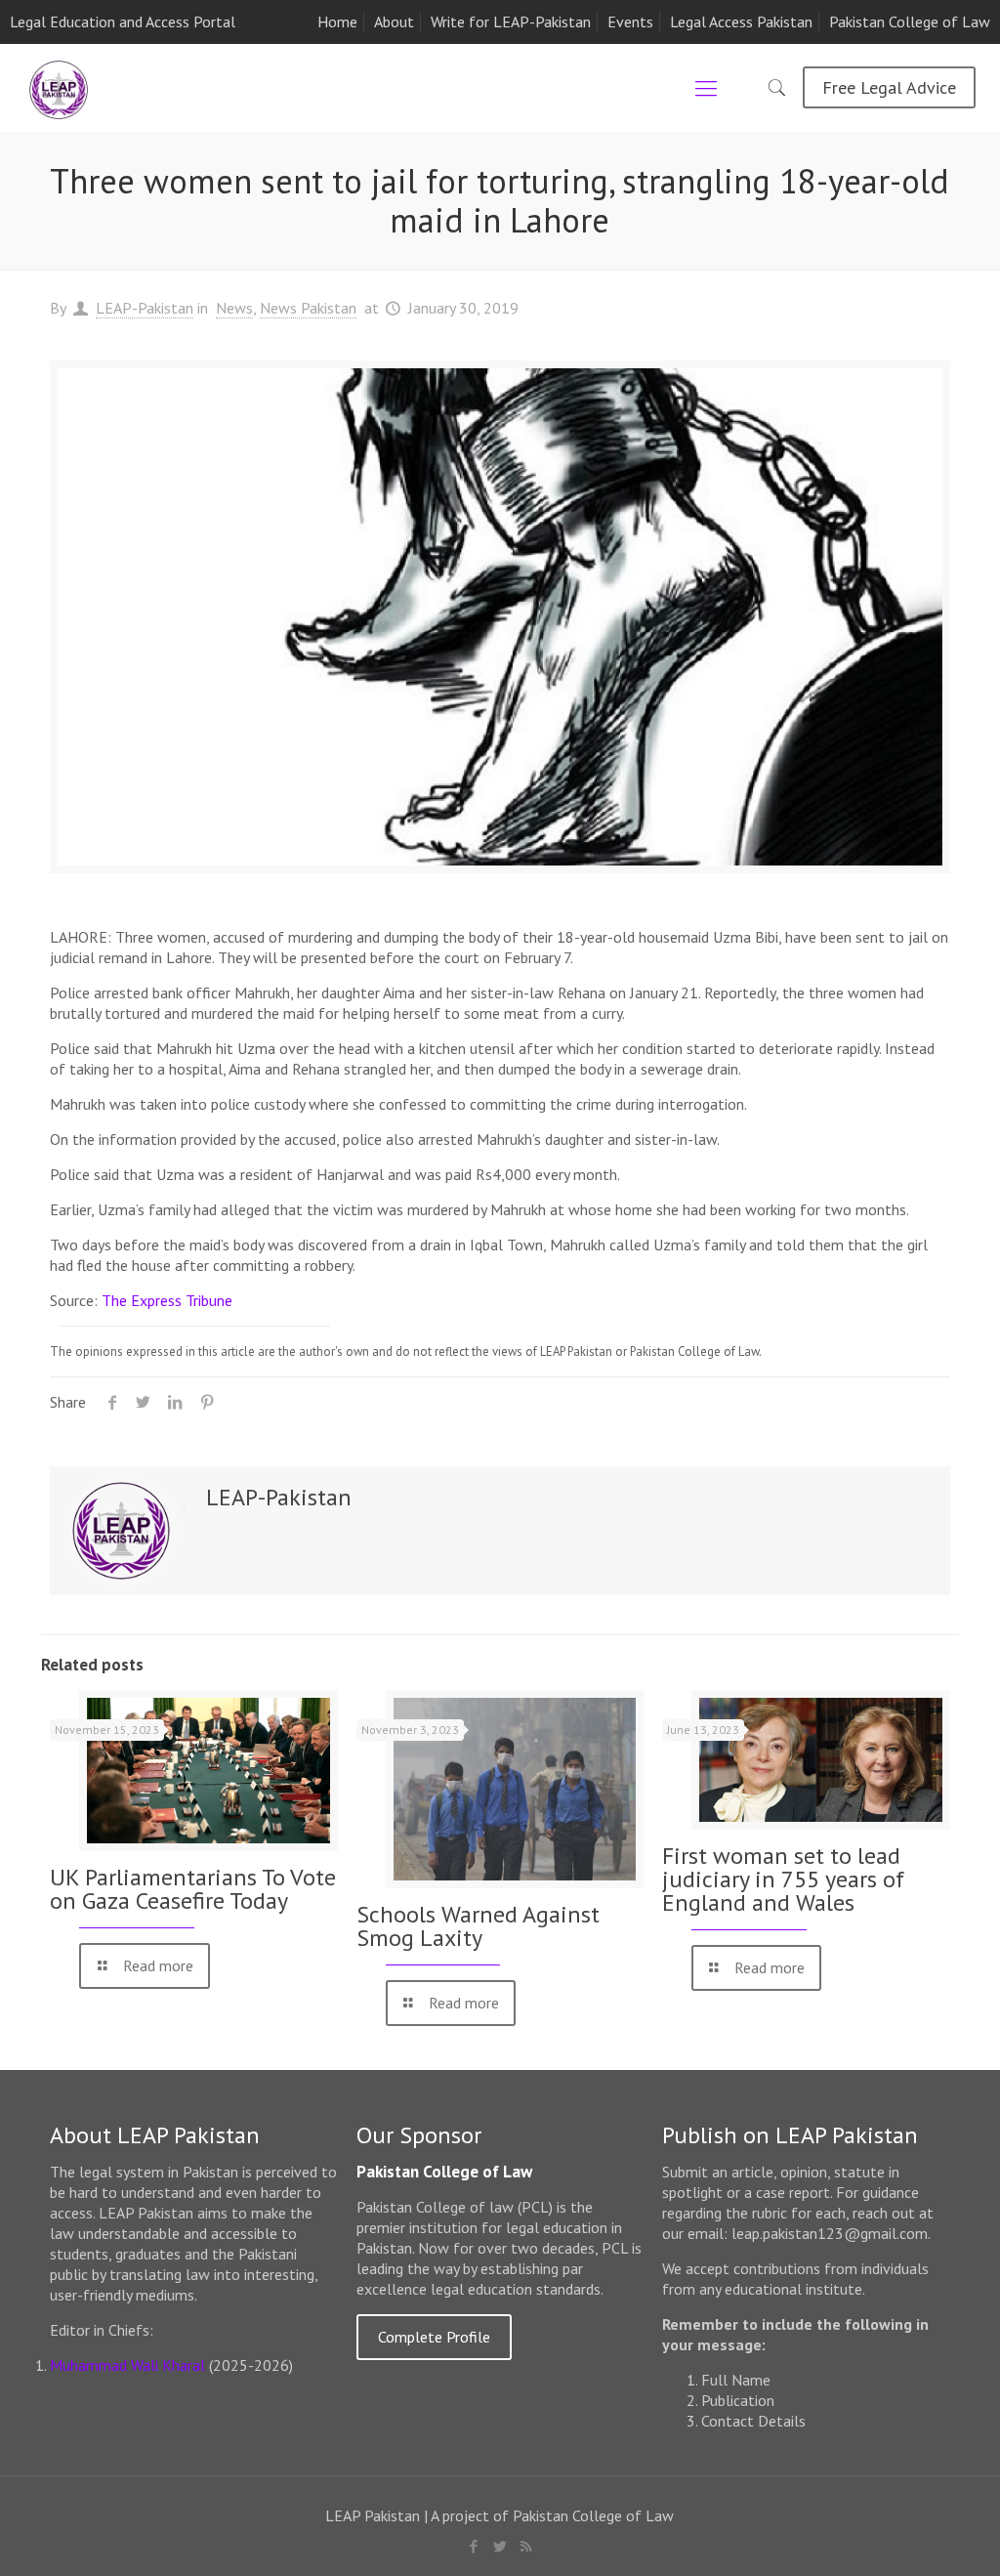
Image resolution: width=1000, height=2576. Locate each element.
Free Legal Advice (889, 87)
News (234, 308)
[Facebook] (473, 2546)
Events (630, 21)
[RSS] (526, 2546)
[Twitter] (500, 2546)
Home (337, 21)
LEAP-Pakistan (145, 308)
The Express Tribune (167, 1300)
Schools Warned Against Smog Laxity (478, 1926)
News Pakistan (308, 308)
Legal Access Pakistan (741, 21)
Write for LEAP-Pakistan (511, 21)
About (394, 21)
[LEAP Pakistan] (59, 88)
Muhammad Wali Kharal (127, 2365)
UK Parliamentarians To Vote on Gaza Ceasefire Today (193, 1889)
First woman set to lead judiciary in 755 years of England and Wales (783, 1879)
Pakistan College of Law (910, 21)
